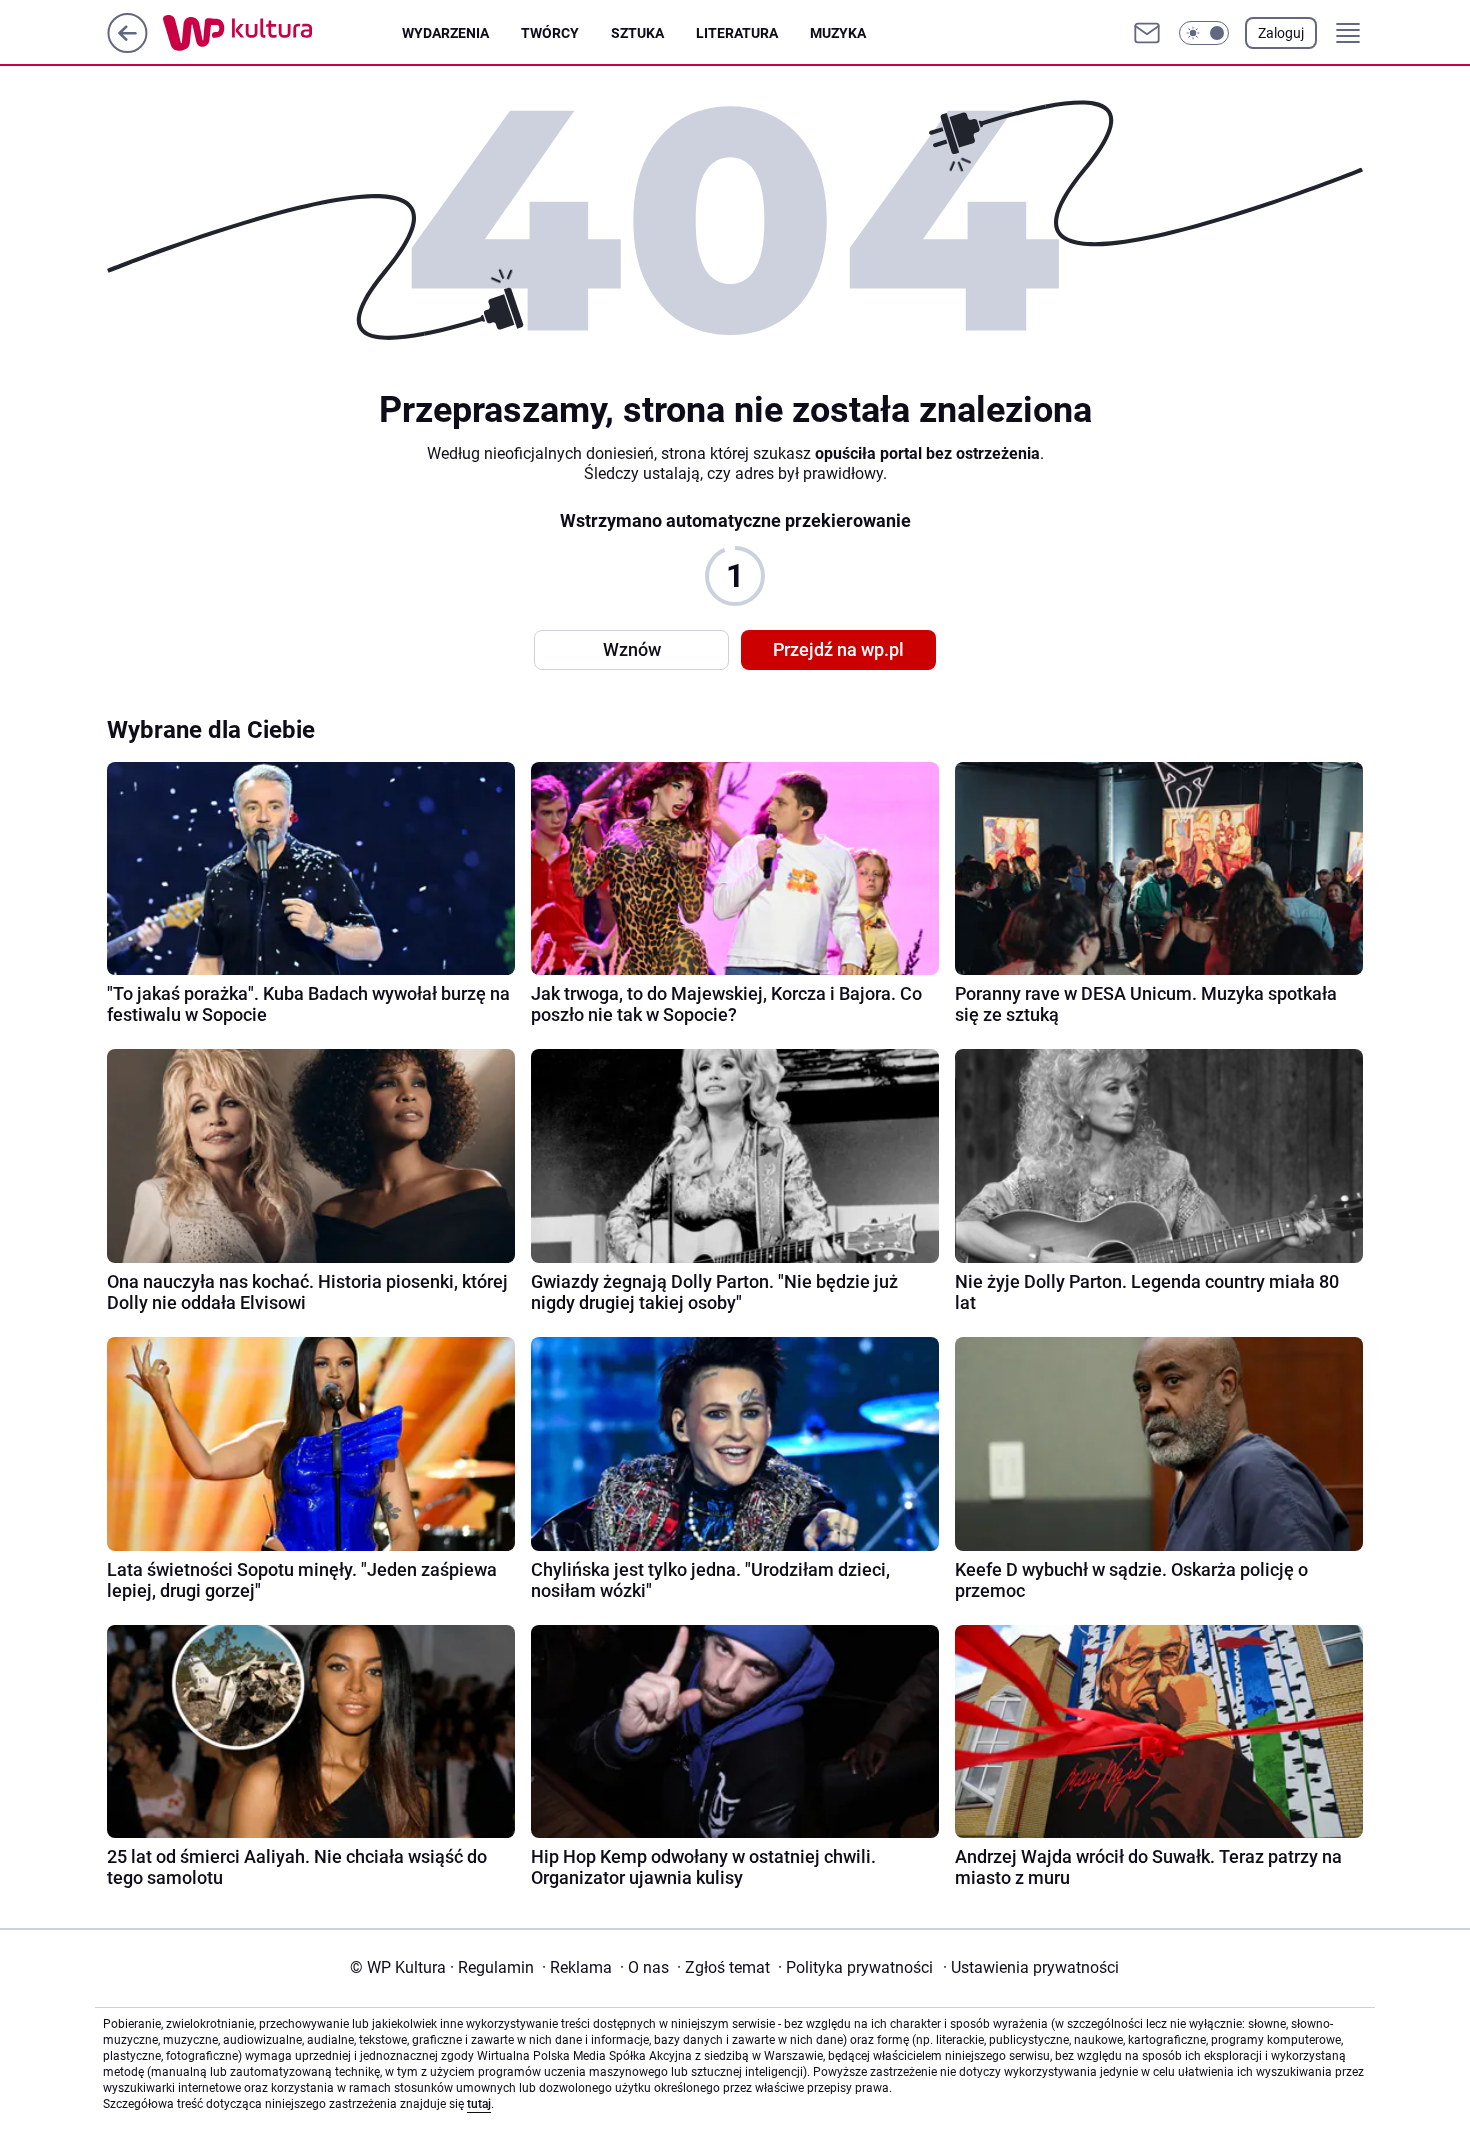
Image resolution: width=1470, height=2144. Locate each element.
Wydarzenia (445, 33)
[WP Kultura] (282, 33)
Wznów (632, 649)
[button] (1204, 33)
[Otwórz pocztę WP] (1147, 33)
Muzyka (838, 33)
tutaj (479, 2104)
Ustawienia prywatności (1031, 1967)
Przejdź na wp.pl (838, 649)
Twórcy (550, 33)
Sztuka (637, 33)
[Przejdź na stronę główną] (127, 47)
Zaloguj (1281, 33)
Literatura (737, 33)
